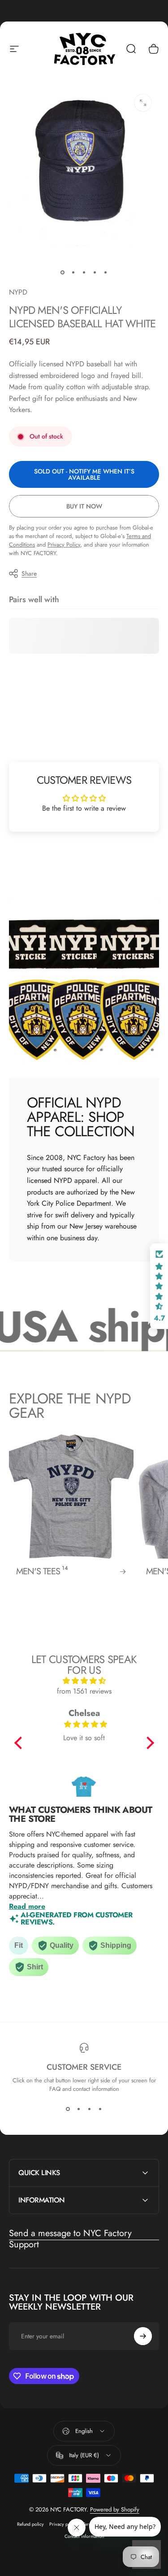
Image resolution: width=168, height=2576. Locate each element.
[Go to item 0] (63, 272)
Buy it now (84, 506)
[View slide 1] (68, 2109)
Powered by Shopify (115, 2509)
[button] (20, 1743)
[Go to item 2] (73, 272)
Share (29, 573)
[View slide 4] (100, 2109)
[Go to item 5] (106, 272)
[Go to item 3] (84, 272)
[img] (84, 1681)
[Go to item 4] (95, 272)
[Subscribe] (143, 2336)
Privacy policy (63, 2524)
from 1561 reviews (84, 1691)
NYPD (18, 292)
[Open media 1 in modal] (143, 103)
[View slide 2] (79, 2109)
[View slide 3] (90, 2109)
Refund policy (30, 2524)
